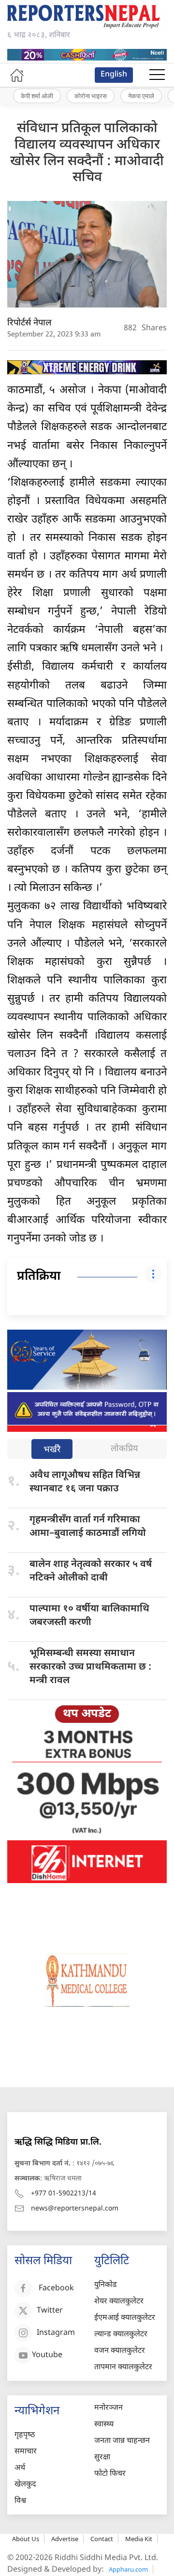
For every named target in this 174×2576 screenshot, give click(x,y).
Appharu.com (128, 2569)
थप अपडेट (87, 1714)
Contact (102, 2539)
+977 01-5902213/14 (64, 2194)
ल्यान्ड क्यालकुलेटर (121, 2335)
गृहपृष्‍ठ (25, 2435)
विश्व (20, 2501)
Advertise (65, 2539)
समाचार (26, 2452)
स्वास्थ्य (104, 2425)
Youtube (47, 2356)
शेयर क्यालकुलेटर (119, 2302)
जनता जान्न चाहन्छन (122, 2441)
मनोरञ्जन (109, 2408)
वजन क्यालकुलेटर (120, 2351)
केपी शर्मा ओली (37, 96)
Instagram (56, 2334)
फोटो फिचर (110, 2474)
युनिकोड (106, 2285)
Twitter (50, 2311)
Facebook (56, 2289)
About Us (26, 2539)
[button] (157, 75)
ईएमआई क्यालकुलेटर (125, 2318)
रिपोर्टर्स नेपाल (29, 323)
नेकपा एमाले (141, 96)
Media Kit (139, 2539)
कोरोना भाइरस (91, 96)
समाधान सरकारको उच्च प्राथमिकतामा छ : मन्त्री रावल (90, 1667)
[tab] (52, 1450)
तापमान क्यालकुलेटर (123, 2368)
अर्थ (20, 2468)
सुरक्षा (102, 2458)
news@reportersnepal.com (75, 2209)
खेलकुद (25, 2485)
